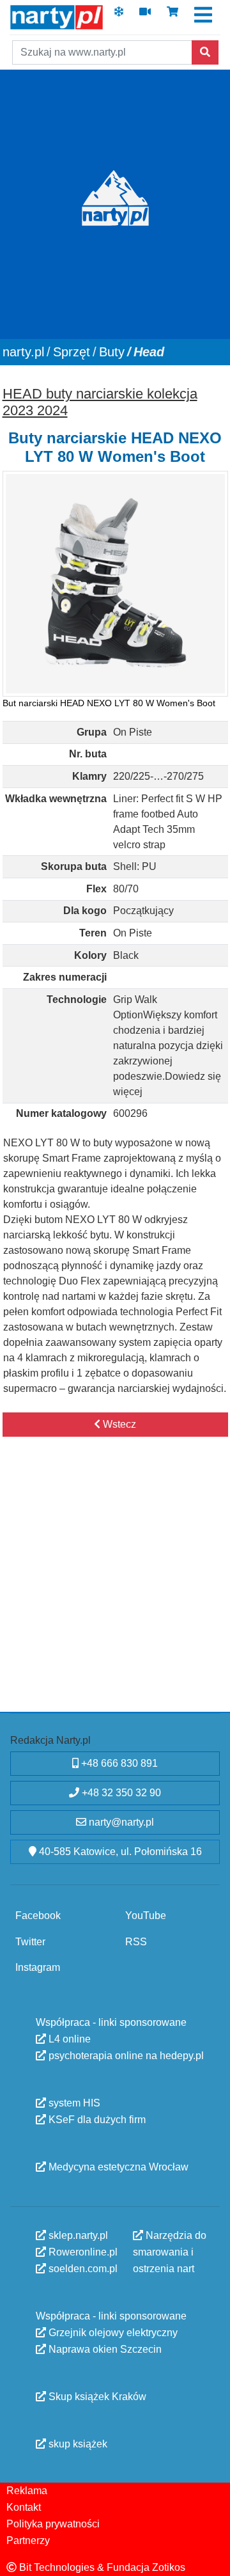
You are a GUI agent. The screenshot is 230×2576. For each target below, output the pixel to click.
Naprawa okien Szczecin (104, 2349)
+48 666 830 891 (118, 1763)
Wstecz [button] (118, 1424)
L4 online (68, 2038)
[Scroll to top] (213, 2559)
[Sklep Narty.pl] (172, 16)
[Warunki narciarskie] (119, 16)
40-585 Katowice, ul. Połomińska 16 (119, 1852)
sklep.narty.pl (77, 2235)
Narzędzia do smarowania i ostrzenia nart (170, 2251)
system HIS (73, 2102)
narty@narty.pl (120, 1822)
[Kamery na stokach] (145, 16)
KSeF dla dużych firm (96, 2119)
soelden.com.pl (82, 2268)
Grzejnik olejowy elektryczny (112, 2332)
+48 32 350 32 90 (120, 1793)
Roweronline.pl (82, 2251)
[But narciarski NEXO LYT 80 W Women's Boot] (115, 584)
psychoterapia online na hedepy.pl (125, 2055)
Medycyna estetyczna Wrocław (117, 2166)
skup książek (77, 2443)
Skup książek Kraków (96, 2396)
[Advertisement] (115, 1588)
